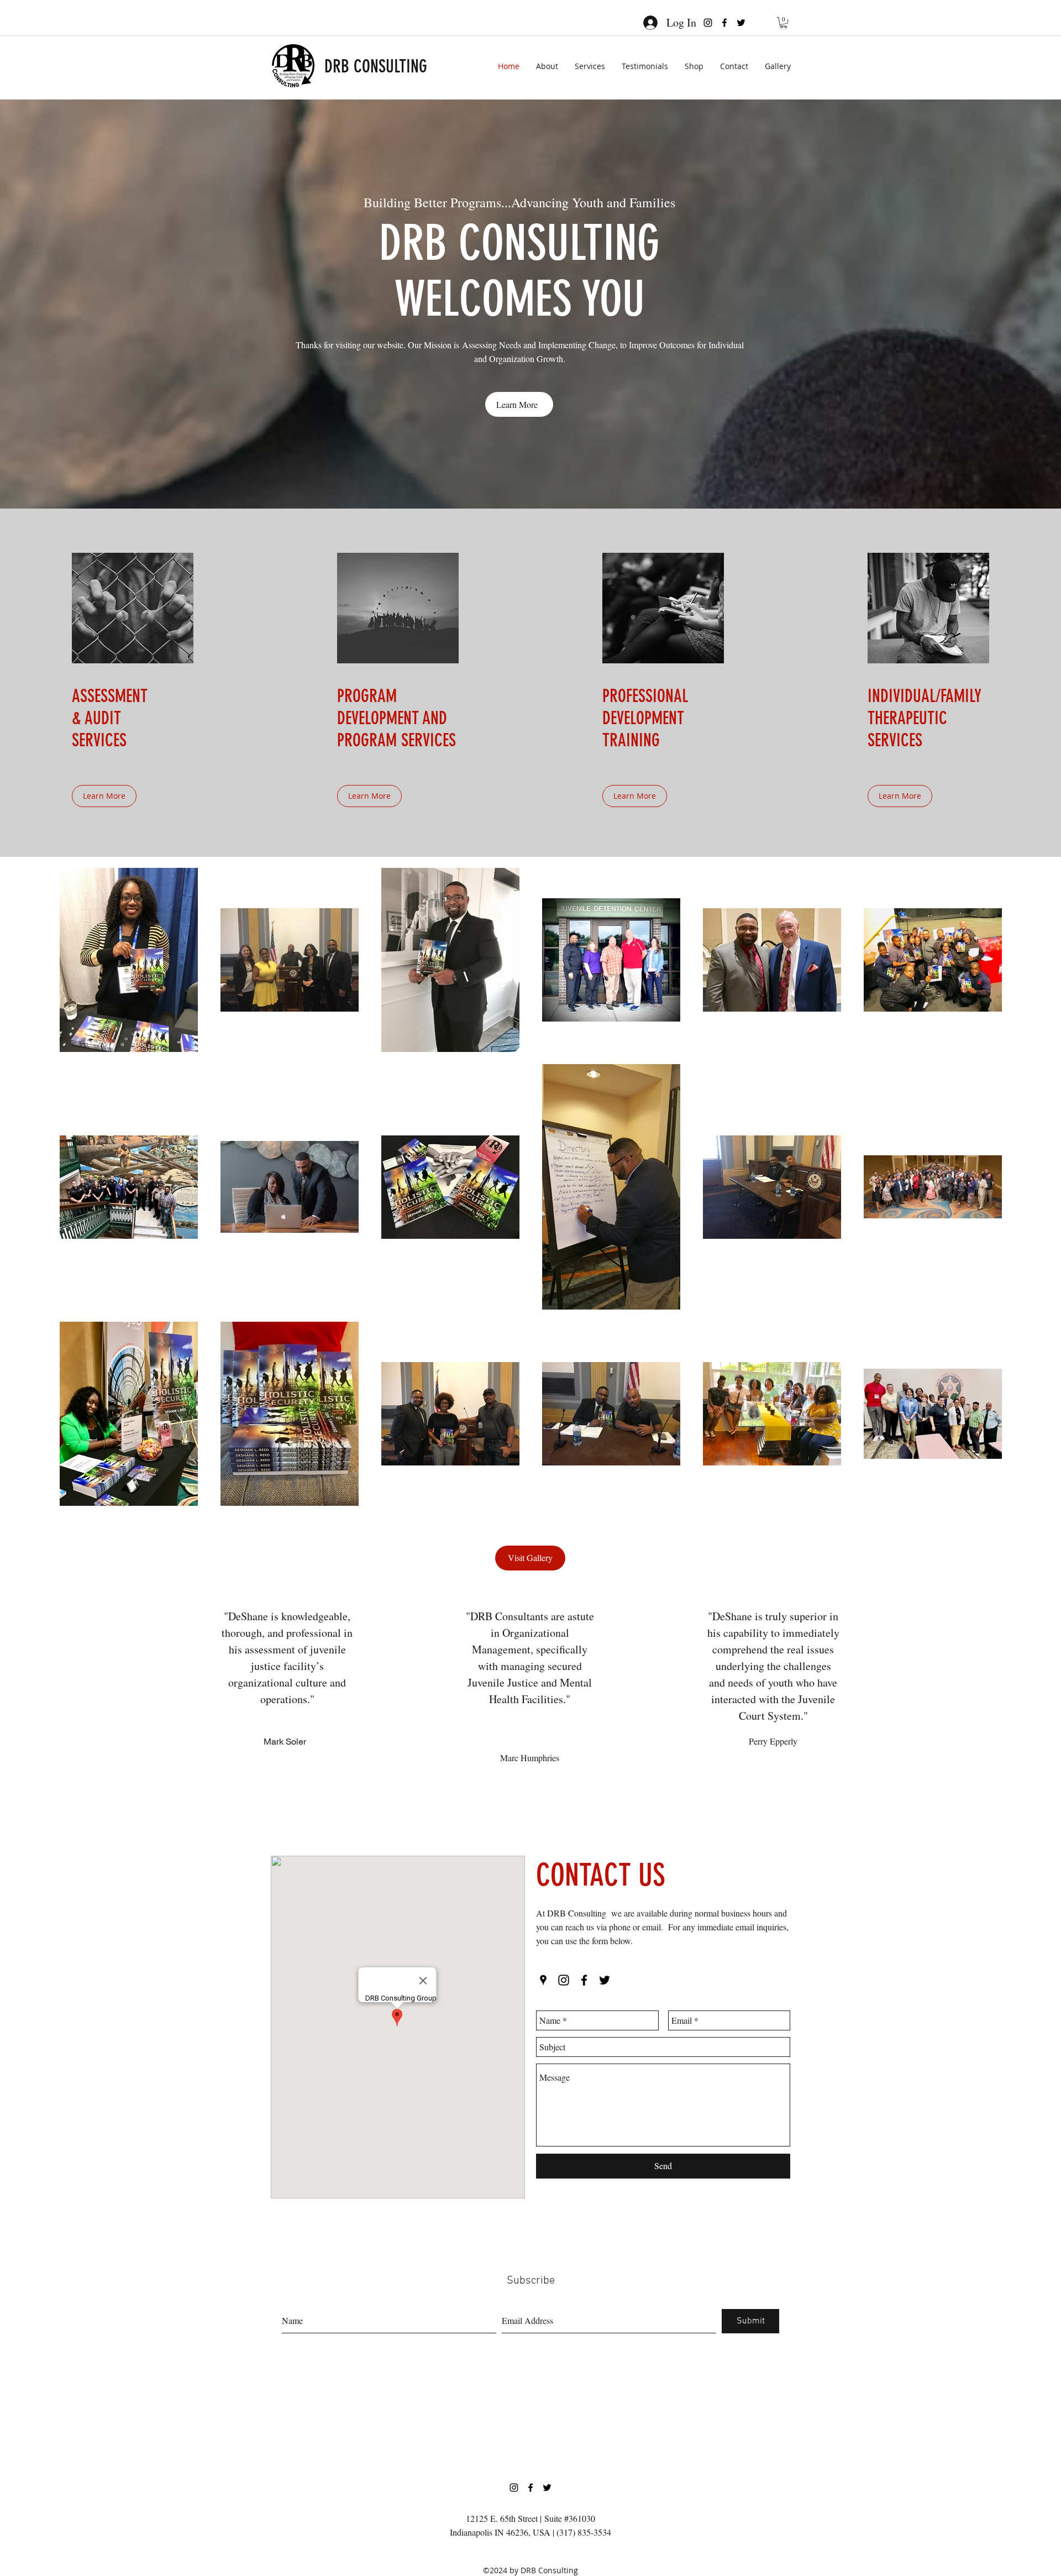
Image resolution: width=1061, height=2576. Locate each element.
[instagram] (708, 23)
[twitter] (741, 23)
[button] (784, 23)
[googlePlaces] (543, 1980)
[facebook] (724, 23)
